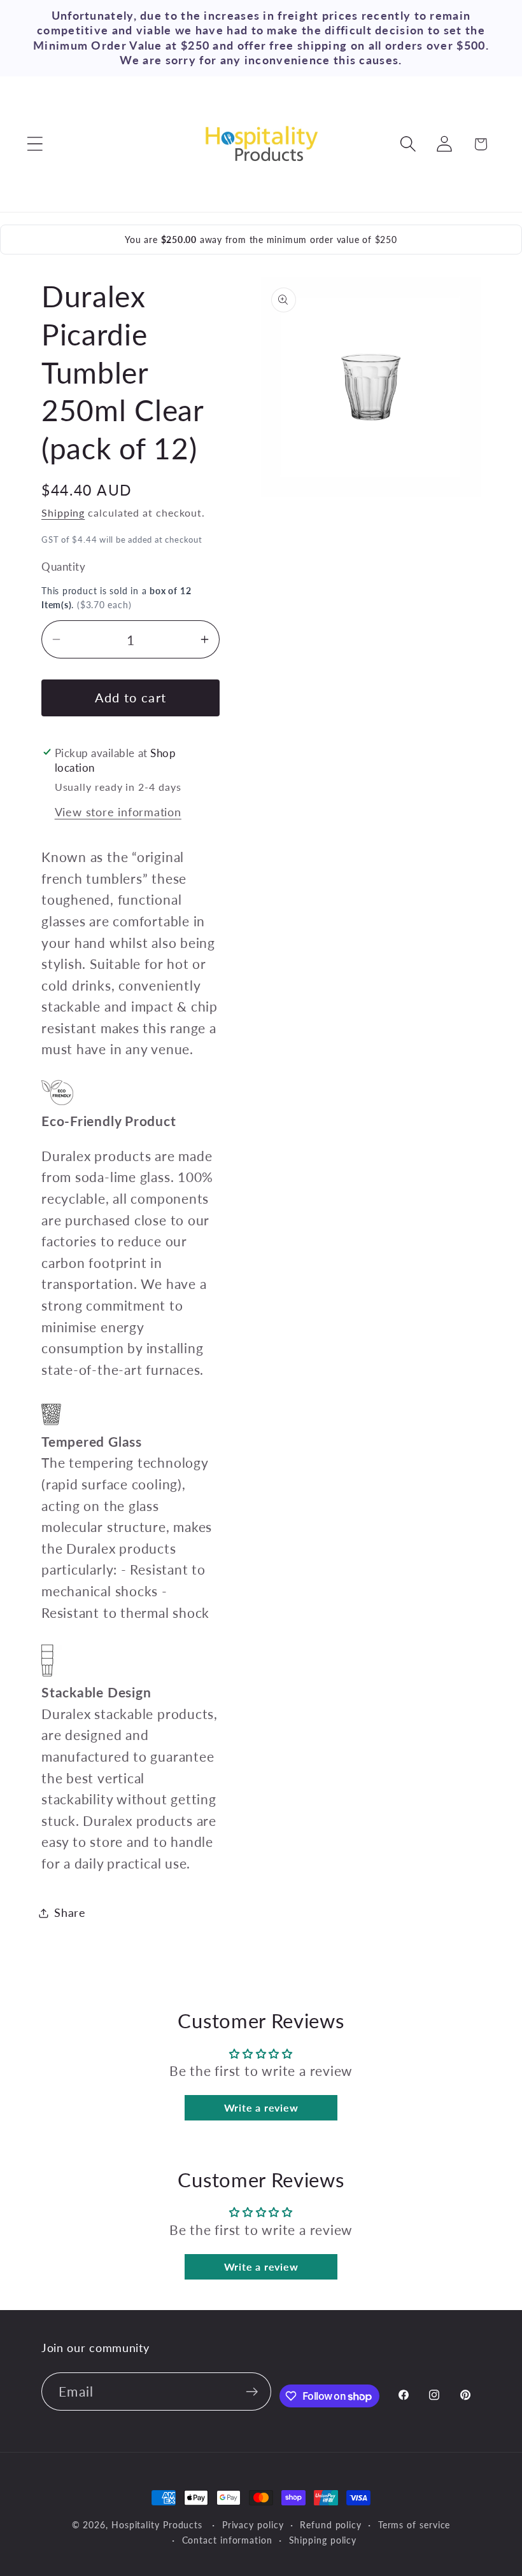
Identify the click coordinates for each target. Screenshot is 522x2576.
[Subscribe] (252, 2392)
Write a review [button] (261, 2107)
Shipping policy (323, 2540)
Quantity (63, 567)
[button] (35, 144)
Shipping (63, 513)
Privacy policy (253, 2525)
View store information (118, 812)
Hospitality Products (157, 2525)
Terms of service (414, 2525)
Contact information (227, 2540)
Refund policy (331, 2525)
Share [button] (70, 1912)
